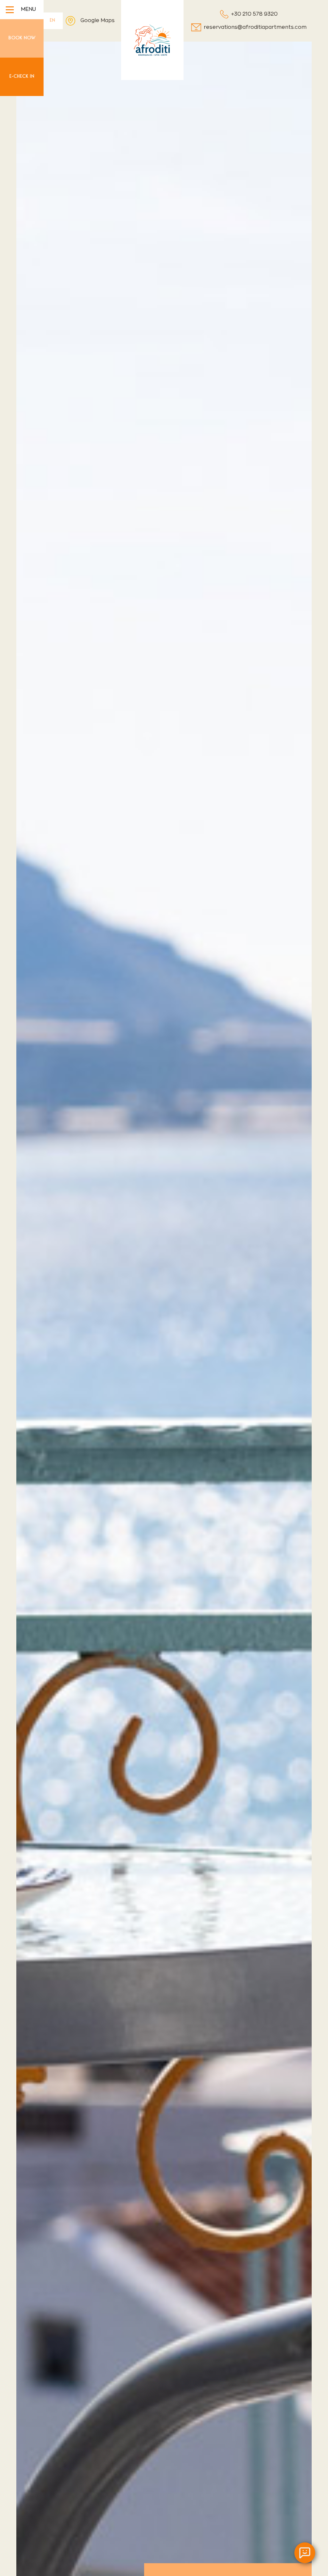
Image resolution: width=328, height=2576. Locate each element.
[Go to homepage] (152, 40)
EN (52, 20)
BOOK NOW (22, 38)
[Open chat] (305, 2553)
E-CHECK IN (22, 76)
